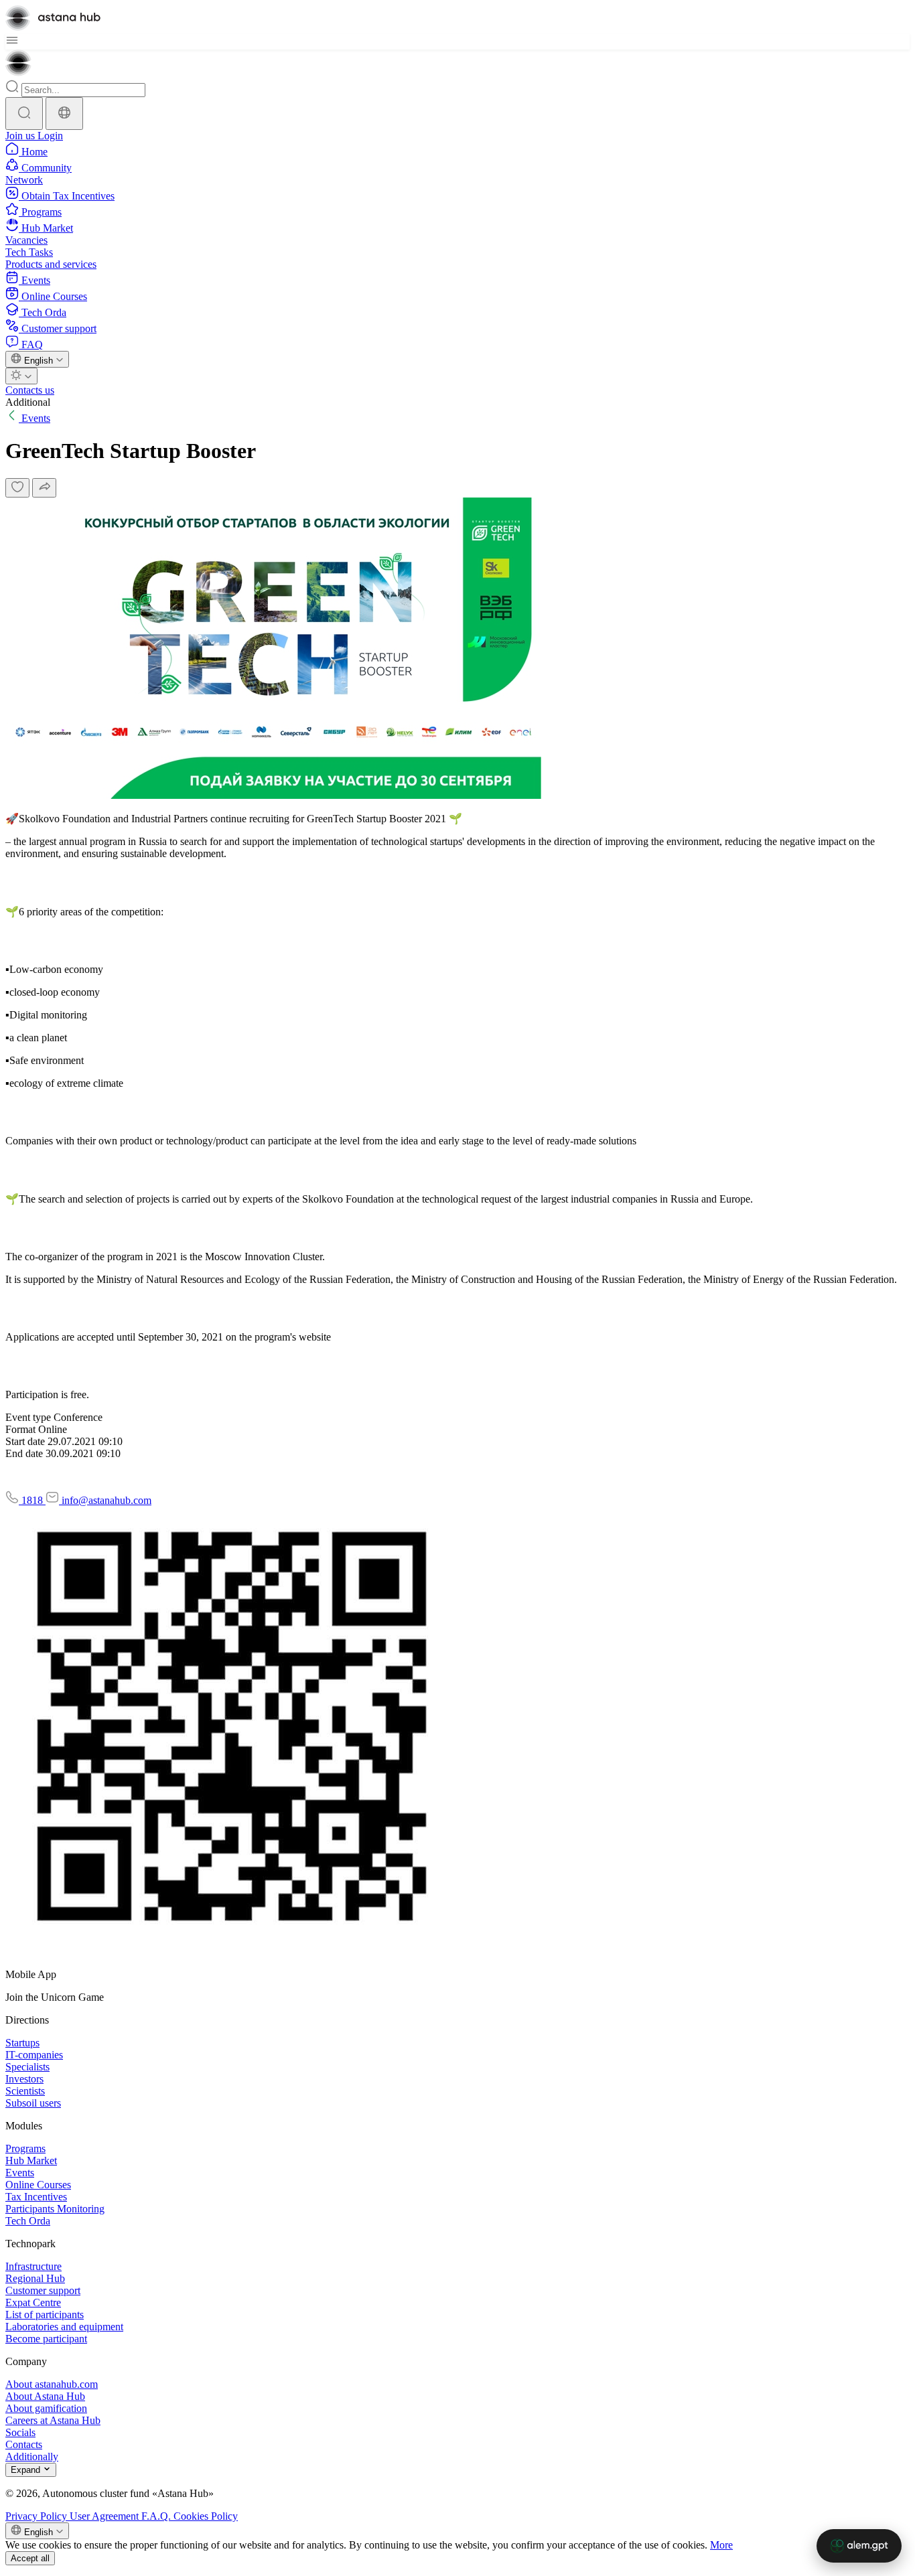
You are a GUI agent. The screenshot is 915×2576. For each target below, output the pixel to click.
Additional (28, 402)
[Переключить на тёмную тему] (21, 376)
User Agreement (105, 2516)
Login (50, 136)
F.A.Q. (157, 2516)
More (721, 2545)
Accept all (30, 2558)
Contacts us (30, 390)
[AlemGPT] (859, 2546)
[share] (44, 488)
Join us (21, 136)
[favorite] (17, 488)
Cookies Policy (206, 2516)
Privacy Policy (38, 2516)
